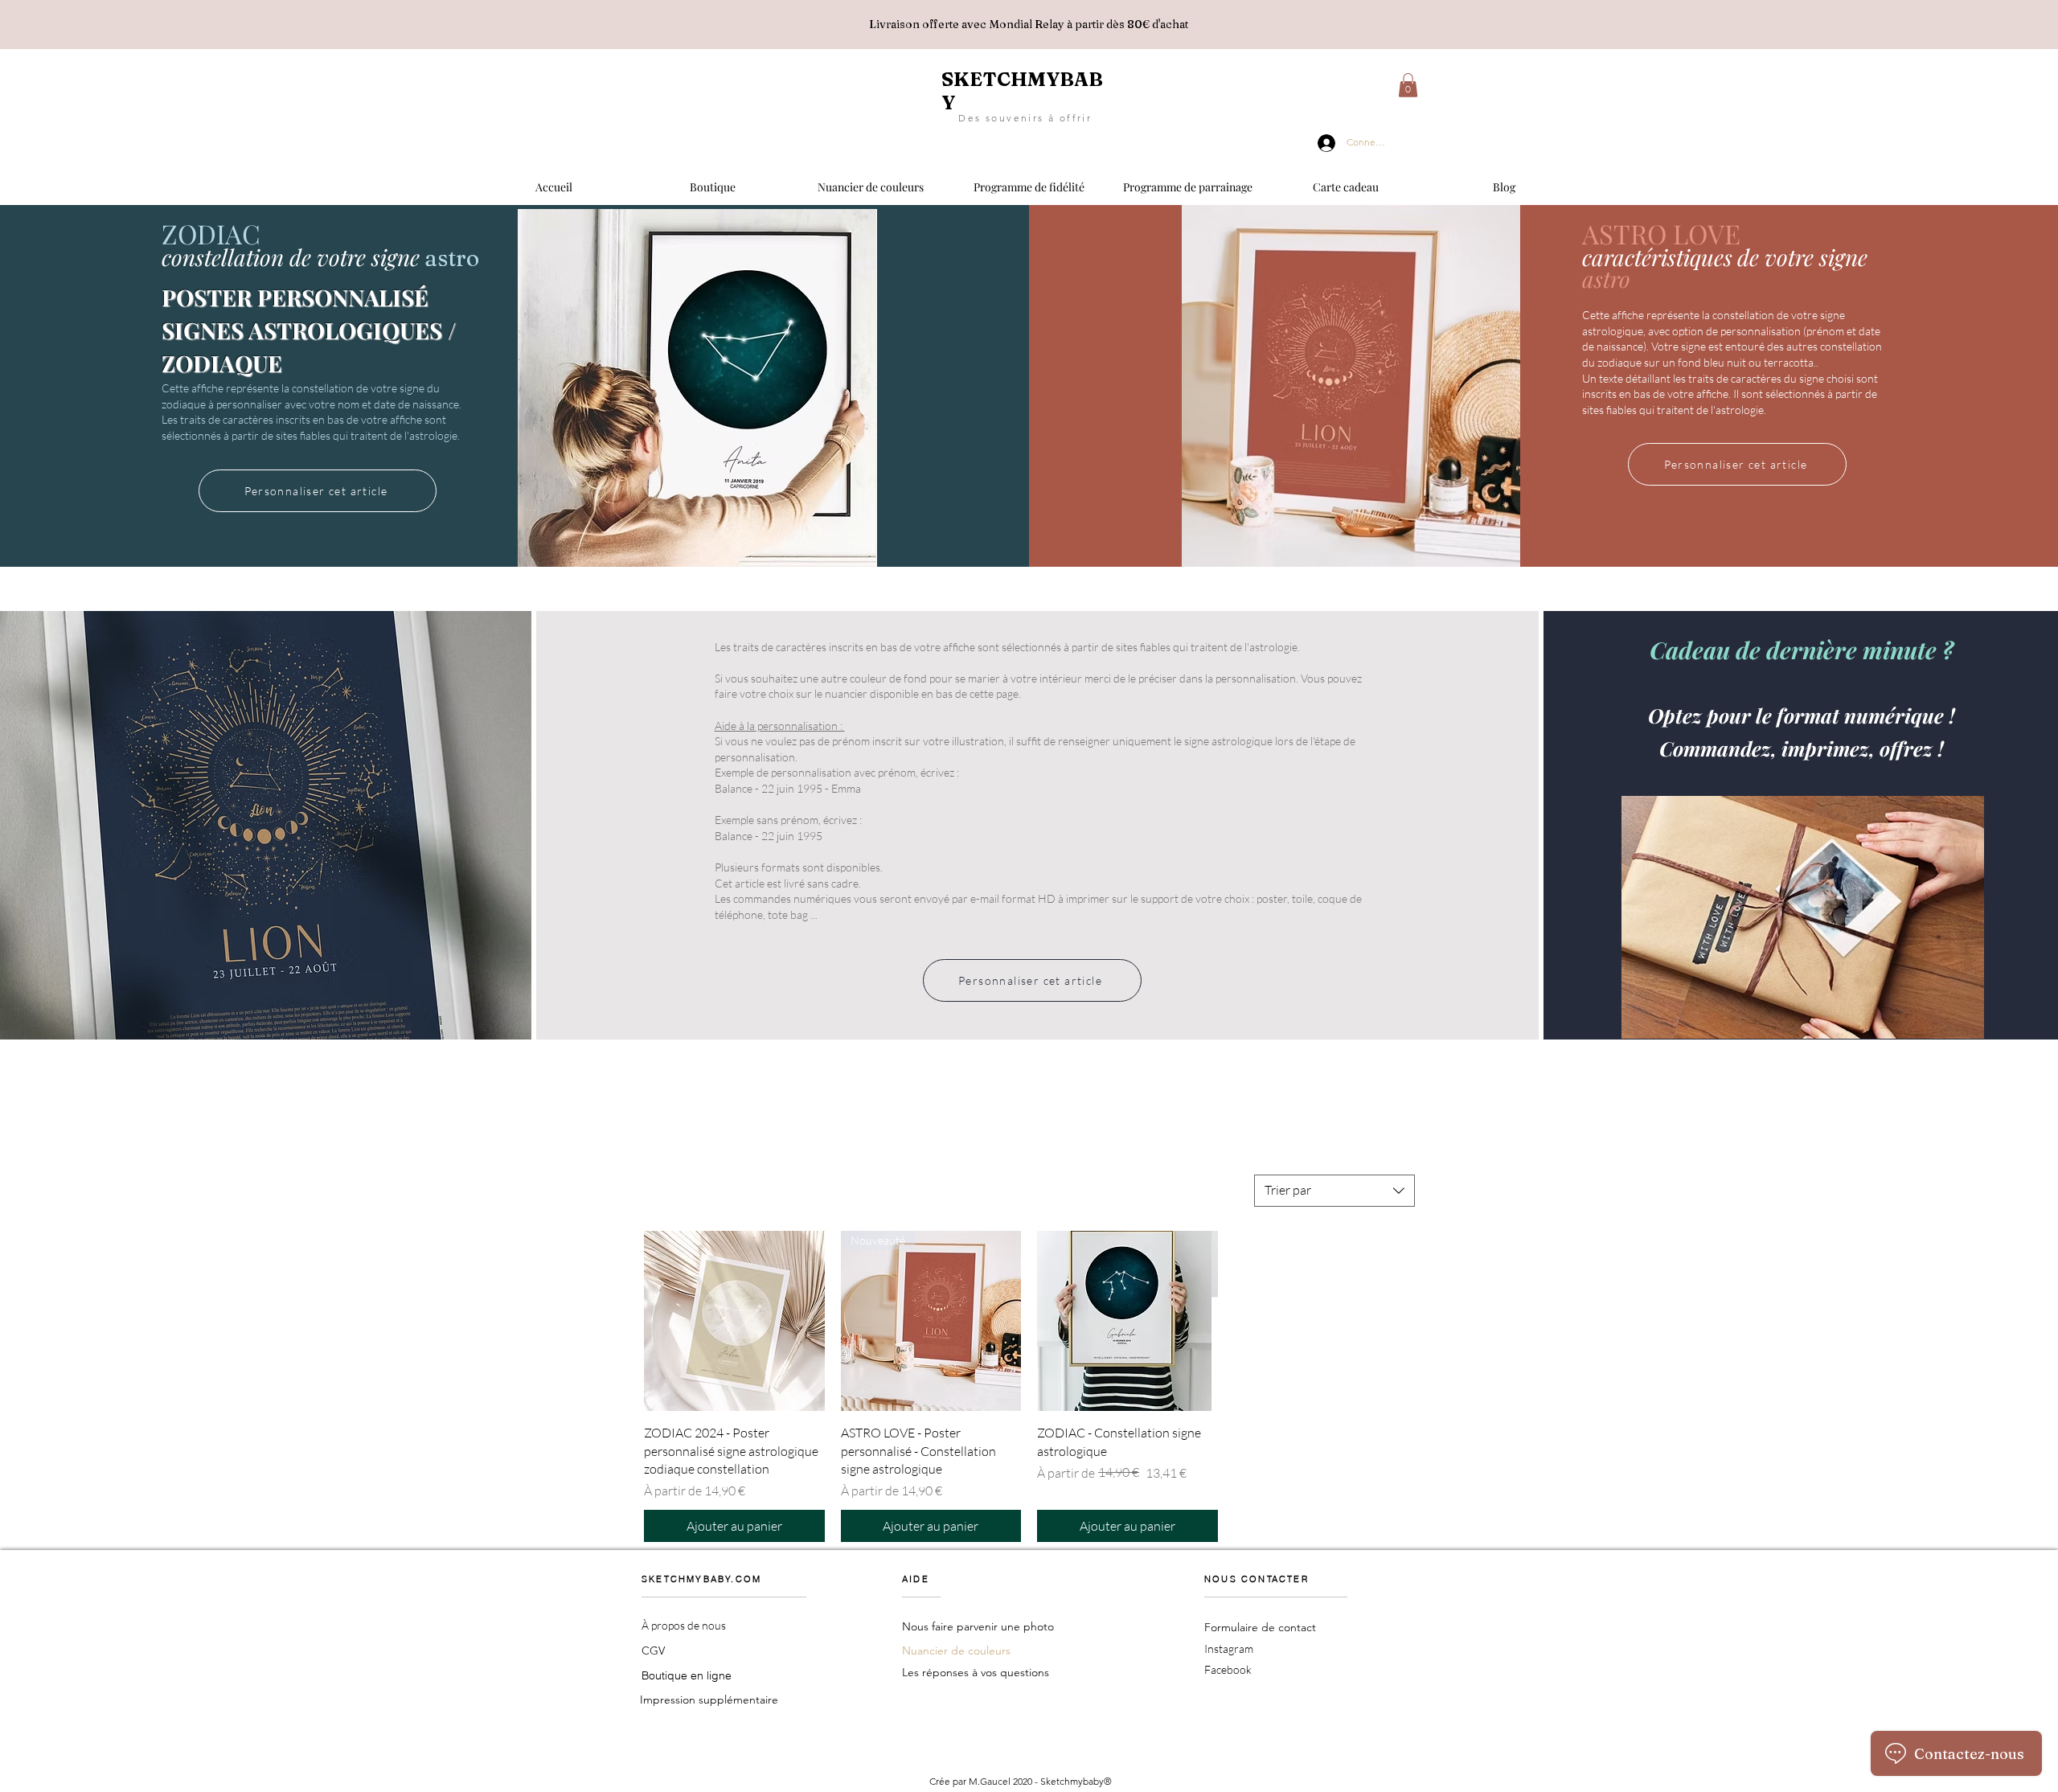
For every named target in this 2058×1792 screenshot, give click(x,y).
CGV (653, 1651)
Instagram (1229, 1648)
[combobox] (1334, 1191)
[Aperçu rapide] (734, 1321)
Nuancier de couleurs (956, 1651)
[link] (1408, 85)
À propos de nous (684, 1625)
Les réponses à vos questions (976, 1672)
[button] (713, 180)
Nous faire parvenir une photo (978, 1626)
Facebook (1228, 1669)
